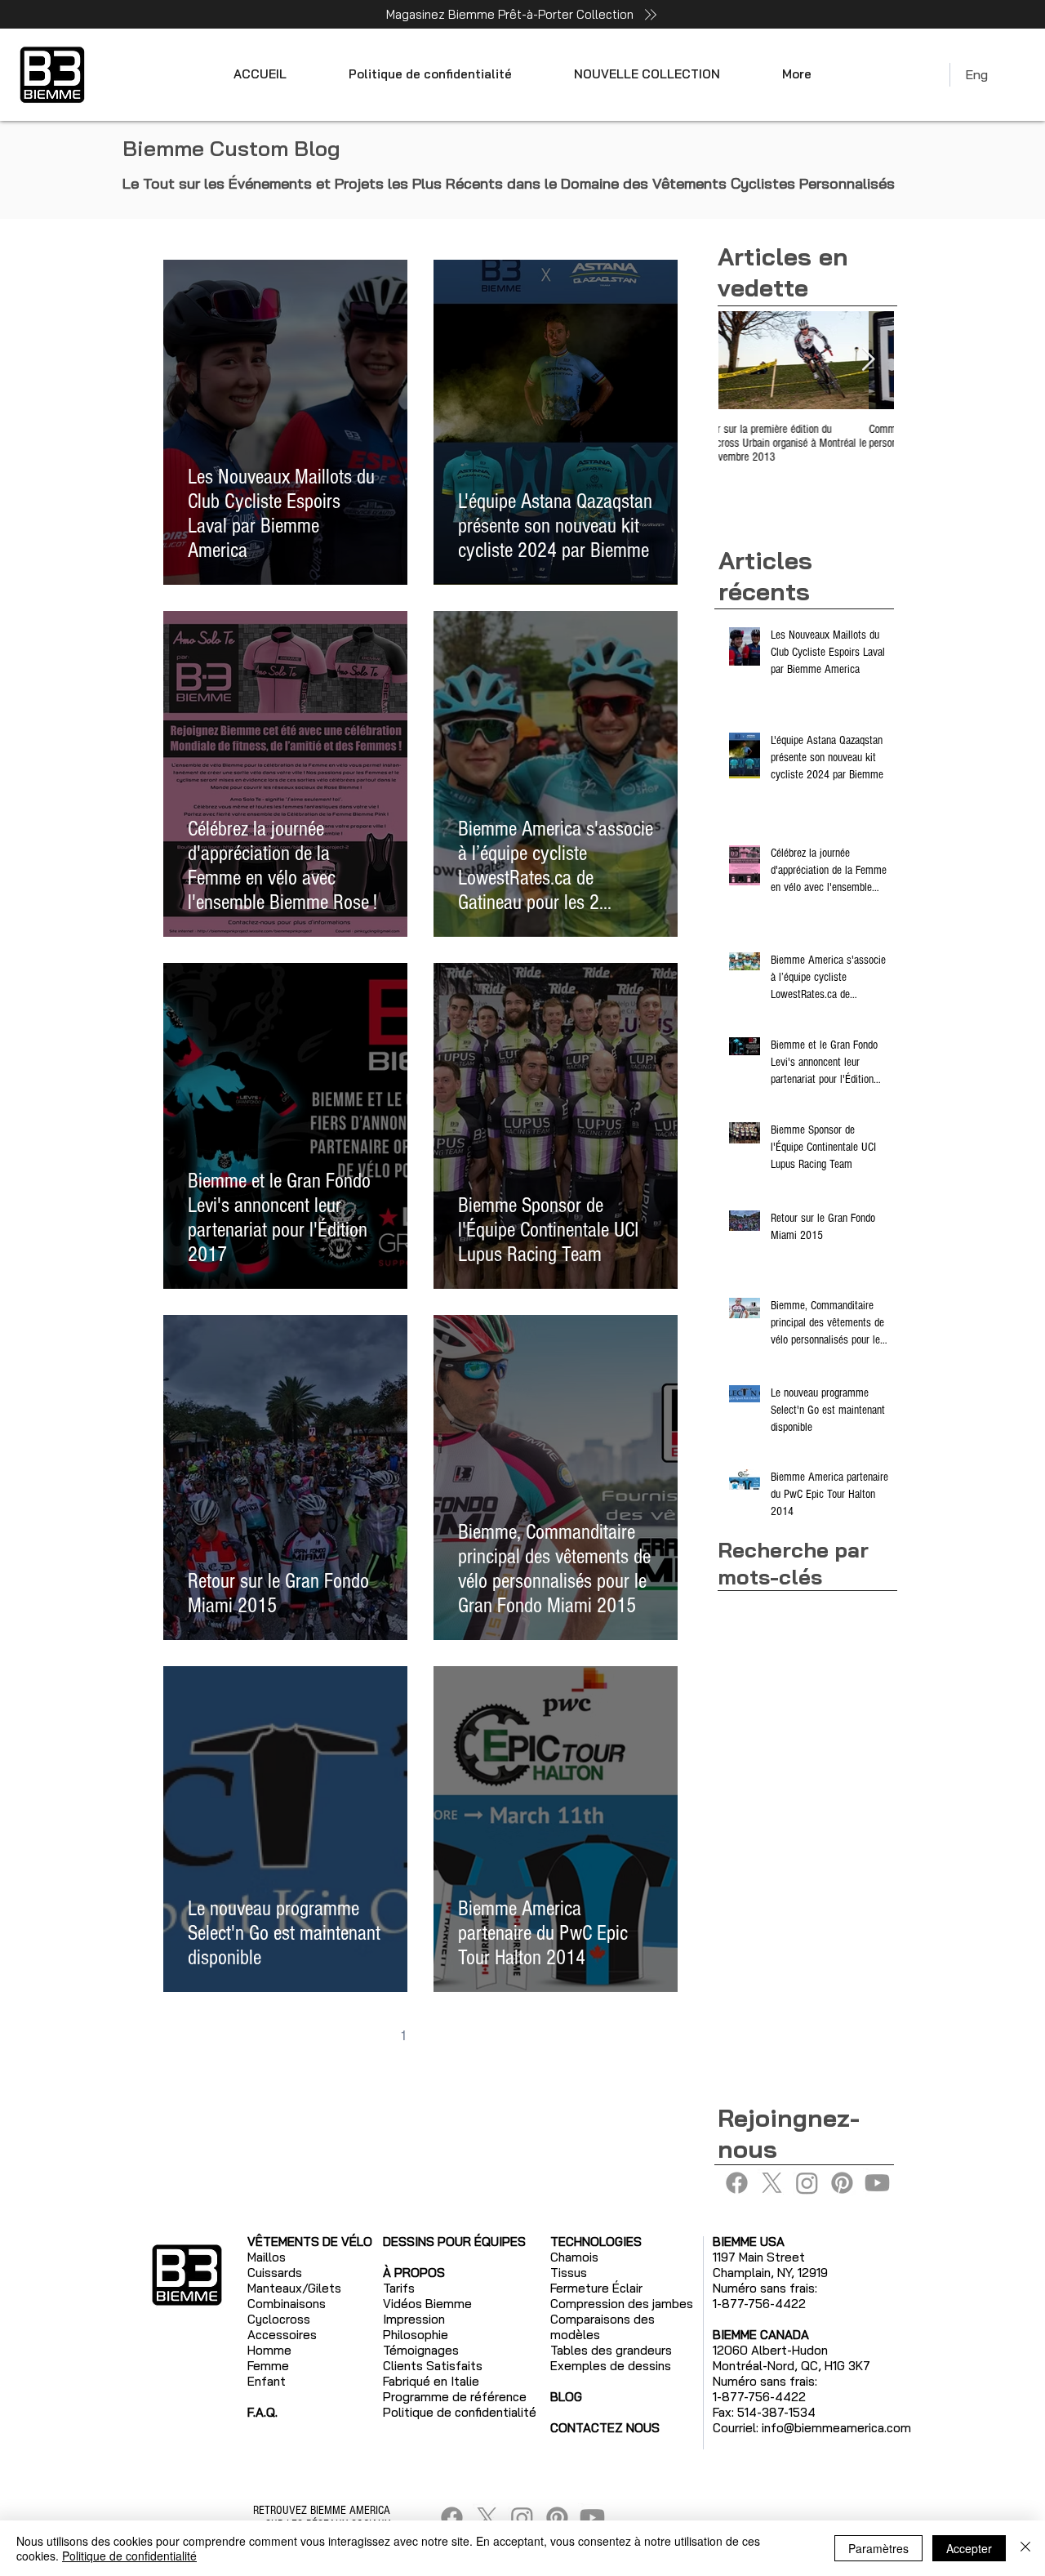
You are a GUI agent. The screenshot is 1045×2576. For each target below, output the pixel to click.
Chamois (574, 2257)
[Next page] (472, 2036)
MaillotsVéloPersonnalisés (792, 1661)
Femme (268, 2366)
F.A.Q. (262, 2412)
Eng (976, 74)
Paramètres (878, 2548)
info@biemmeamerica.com (836, 2428)
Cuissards (275, 2273)
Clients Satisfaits (433, 2366)
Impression (414, 2319)
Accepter (969, 2548)
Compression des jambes (622, 2304)
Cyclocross (279, 2319)
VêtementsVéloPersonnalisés (800, 1687)
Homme (269, 2350)
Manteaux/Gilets (294, 2288)
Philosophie (416, 2335)
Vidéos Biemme (427, 2304)
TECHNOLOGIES (596, 2242)
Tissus (569, 2273)
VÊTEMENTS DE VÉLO (310, 2242)
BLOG (566, 2397)
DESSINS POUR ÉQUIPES (454, 2242)
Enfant (267, 2381)
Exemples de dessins (611, 2366)
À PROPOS (414, 2273)
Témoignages (421, 2350)
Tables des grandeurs (611, 2350)
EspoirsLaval (756, 1635)
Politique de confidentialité (129, 2556)
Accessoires (282, 2335)
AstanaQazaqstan (771, 1610)
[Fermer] (1025, 2548)
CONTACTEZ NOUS (605, 2428)
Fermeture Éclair (596, 2288)
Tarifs (399, 2288)
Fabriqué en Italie (431, 2381)
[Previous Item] (745, 360)
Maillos (267, 2257)
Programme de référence (455, 2397)
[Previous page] (369, 2036)
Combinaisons (287, 2304)
